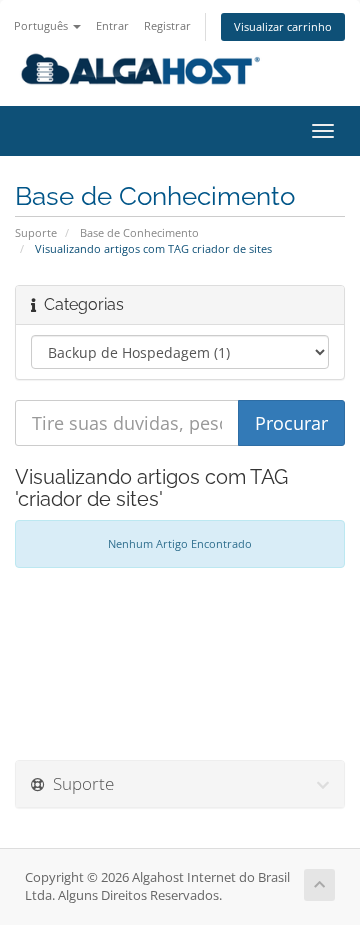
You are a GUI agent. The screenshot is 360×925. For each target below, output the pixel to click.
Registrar (167, 25)
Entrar (112, 25)
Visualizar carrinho (283, 26)
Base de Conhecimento (139, 232)
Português (42, 25)
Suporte (36, 232)
